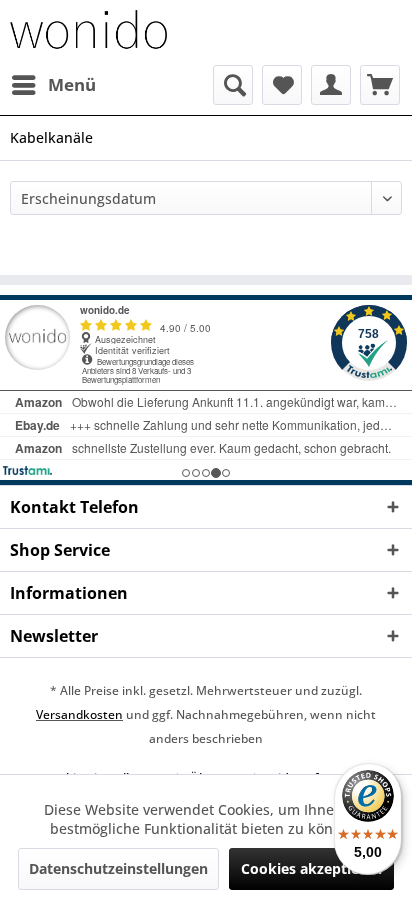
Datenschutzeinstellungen (118, 868)
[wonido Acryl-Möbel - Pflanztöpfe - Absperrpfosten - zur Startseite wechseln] (88, 32)
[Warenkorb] (380, 85)
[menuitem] (53, 85)
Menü (72, 84)
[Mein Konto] (331, 85)
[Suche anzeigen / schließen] (233, 85)
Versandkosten (79, 714)
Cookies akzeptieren (311, 868)
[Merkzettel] (282, 85)
